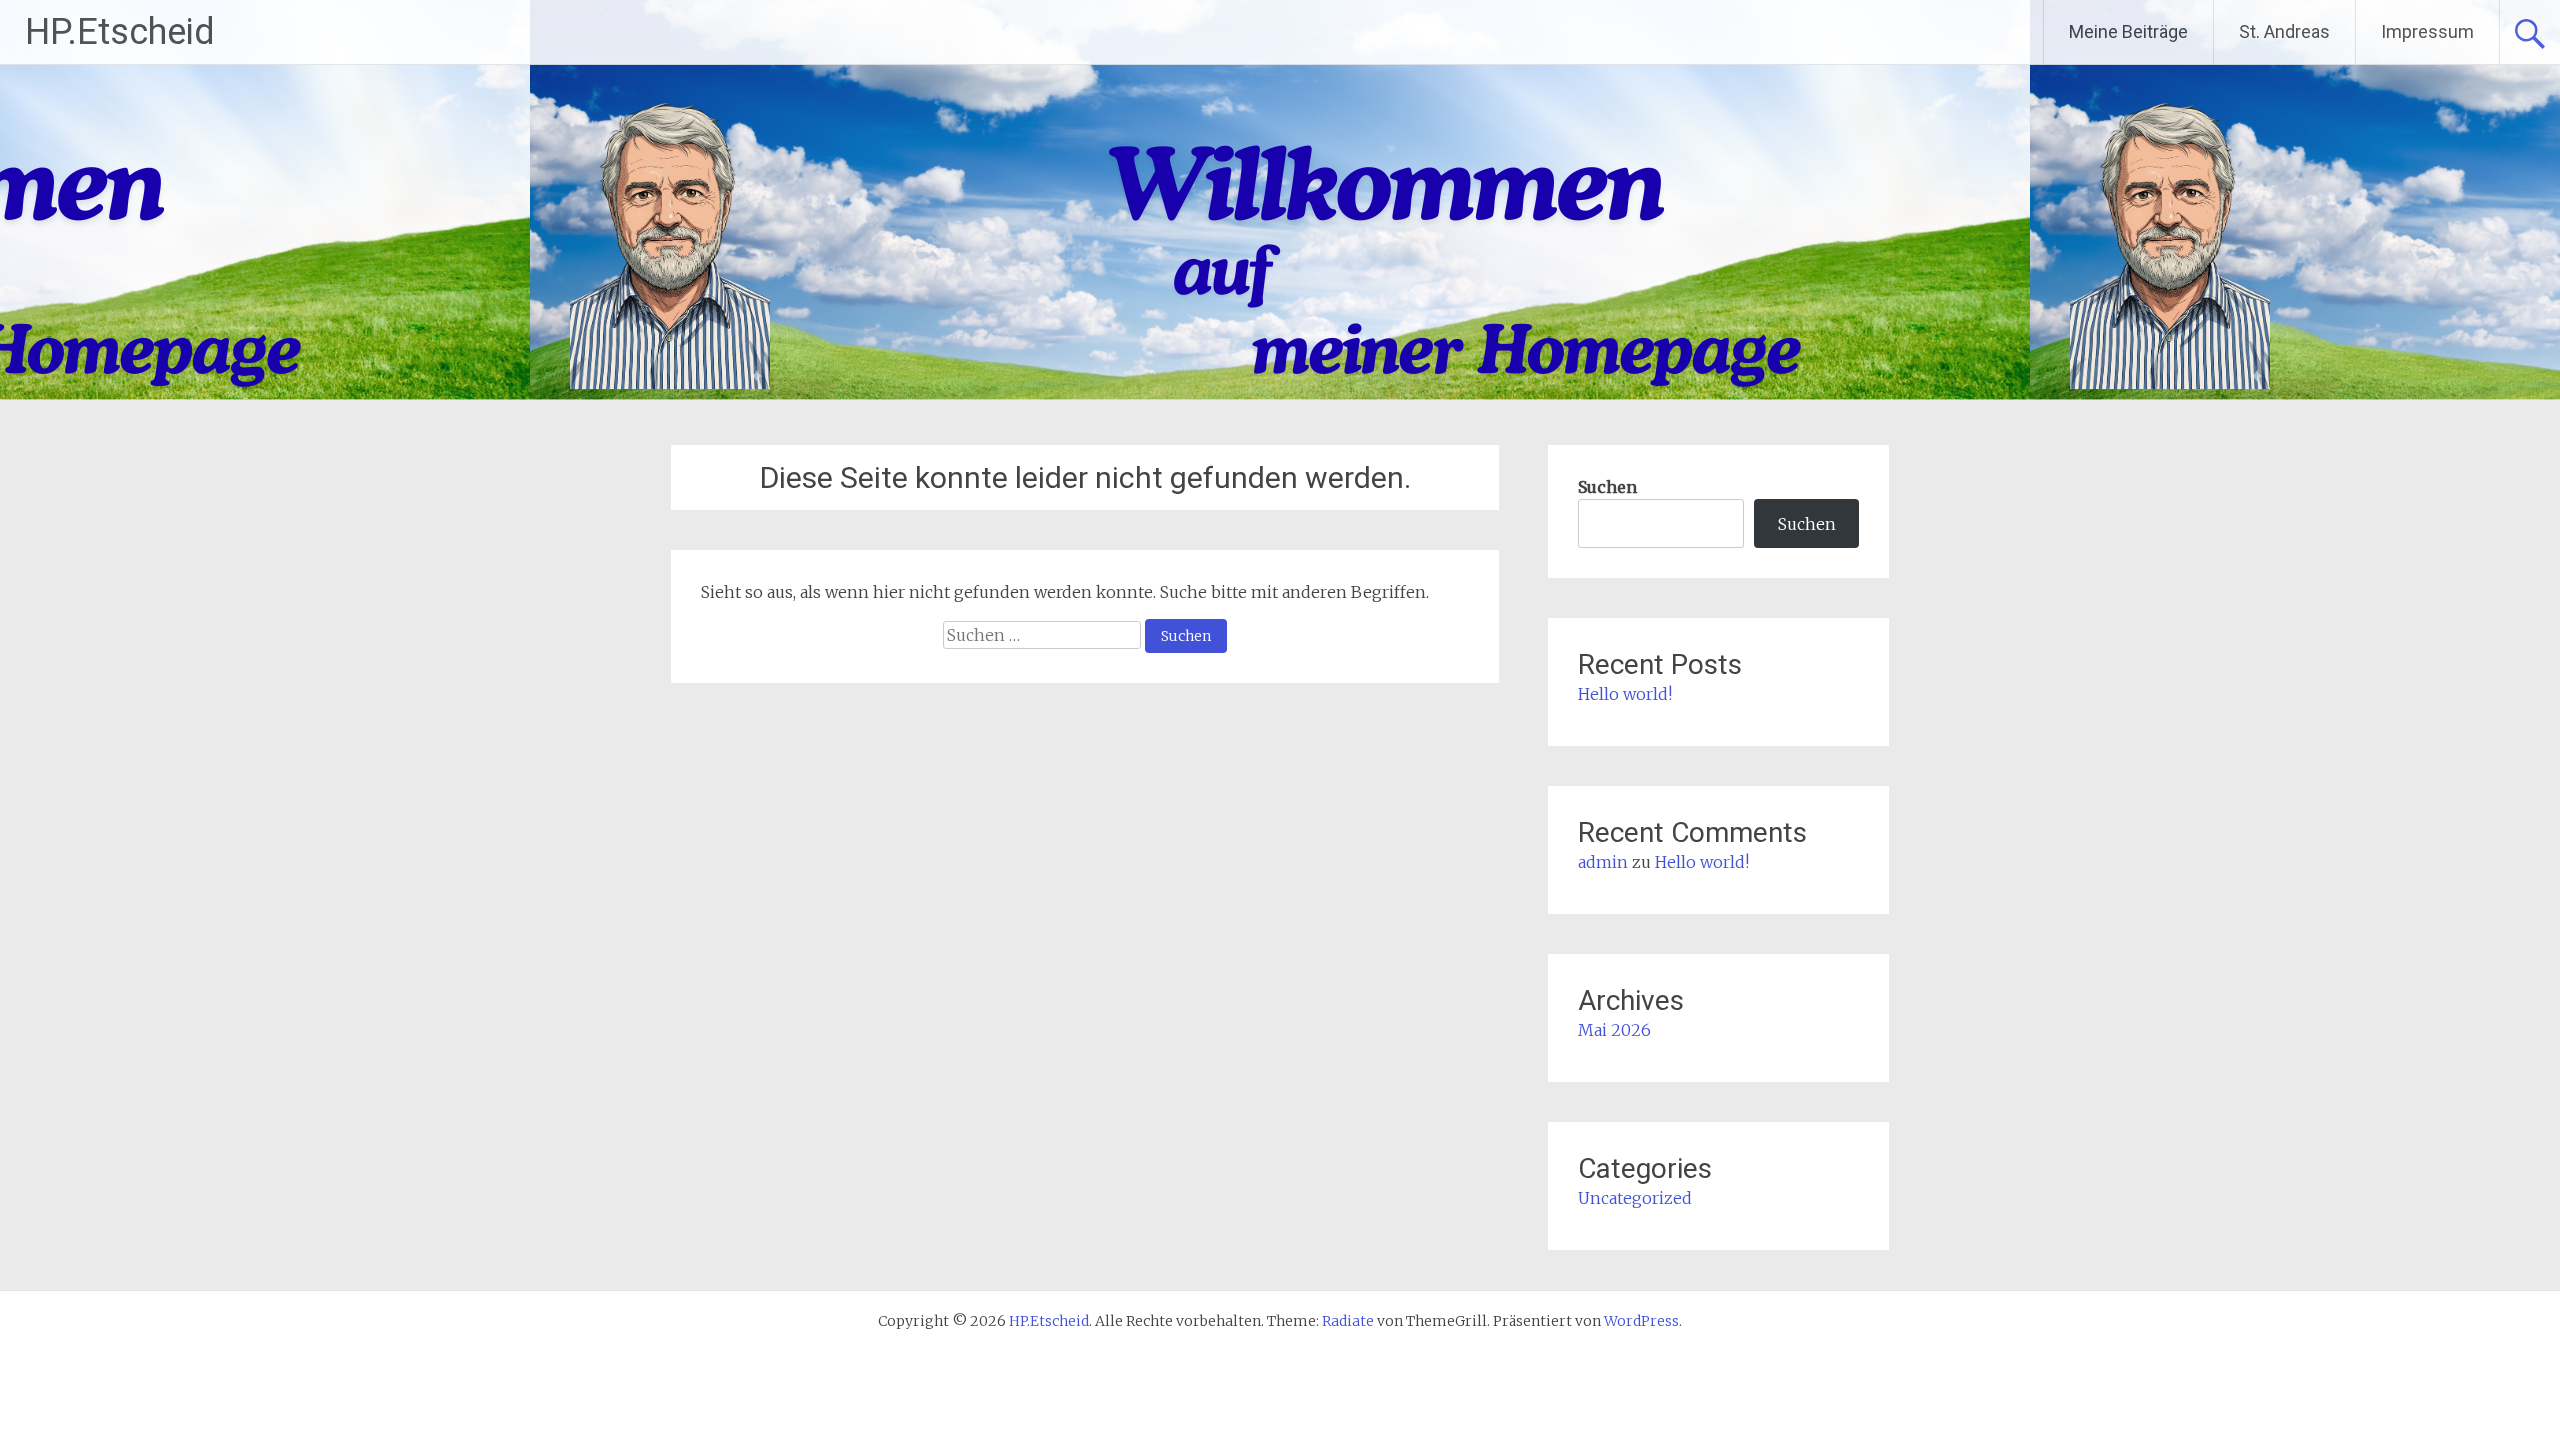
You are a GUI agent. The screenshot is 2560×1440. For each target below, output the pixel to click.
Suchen (1607, 487)
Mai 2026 (1614, 1030)
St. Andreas (2284, 31)
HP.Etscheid (120, 32)
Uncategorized (1635, 1198)
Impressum (2427, 31)
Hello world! (1625, 694)
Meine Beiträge (2128, 31)
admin (1603, 862)
